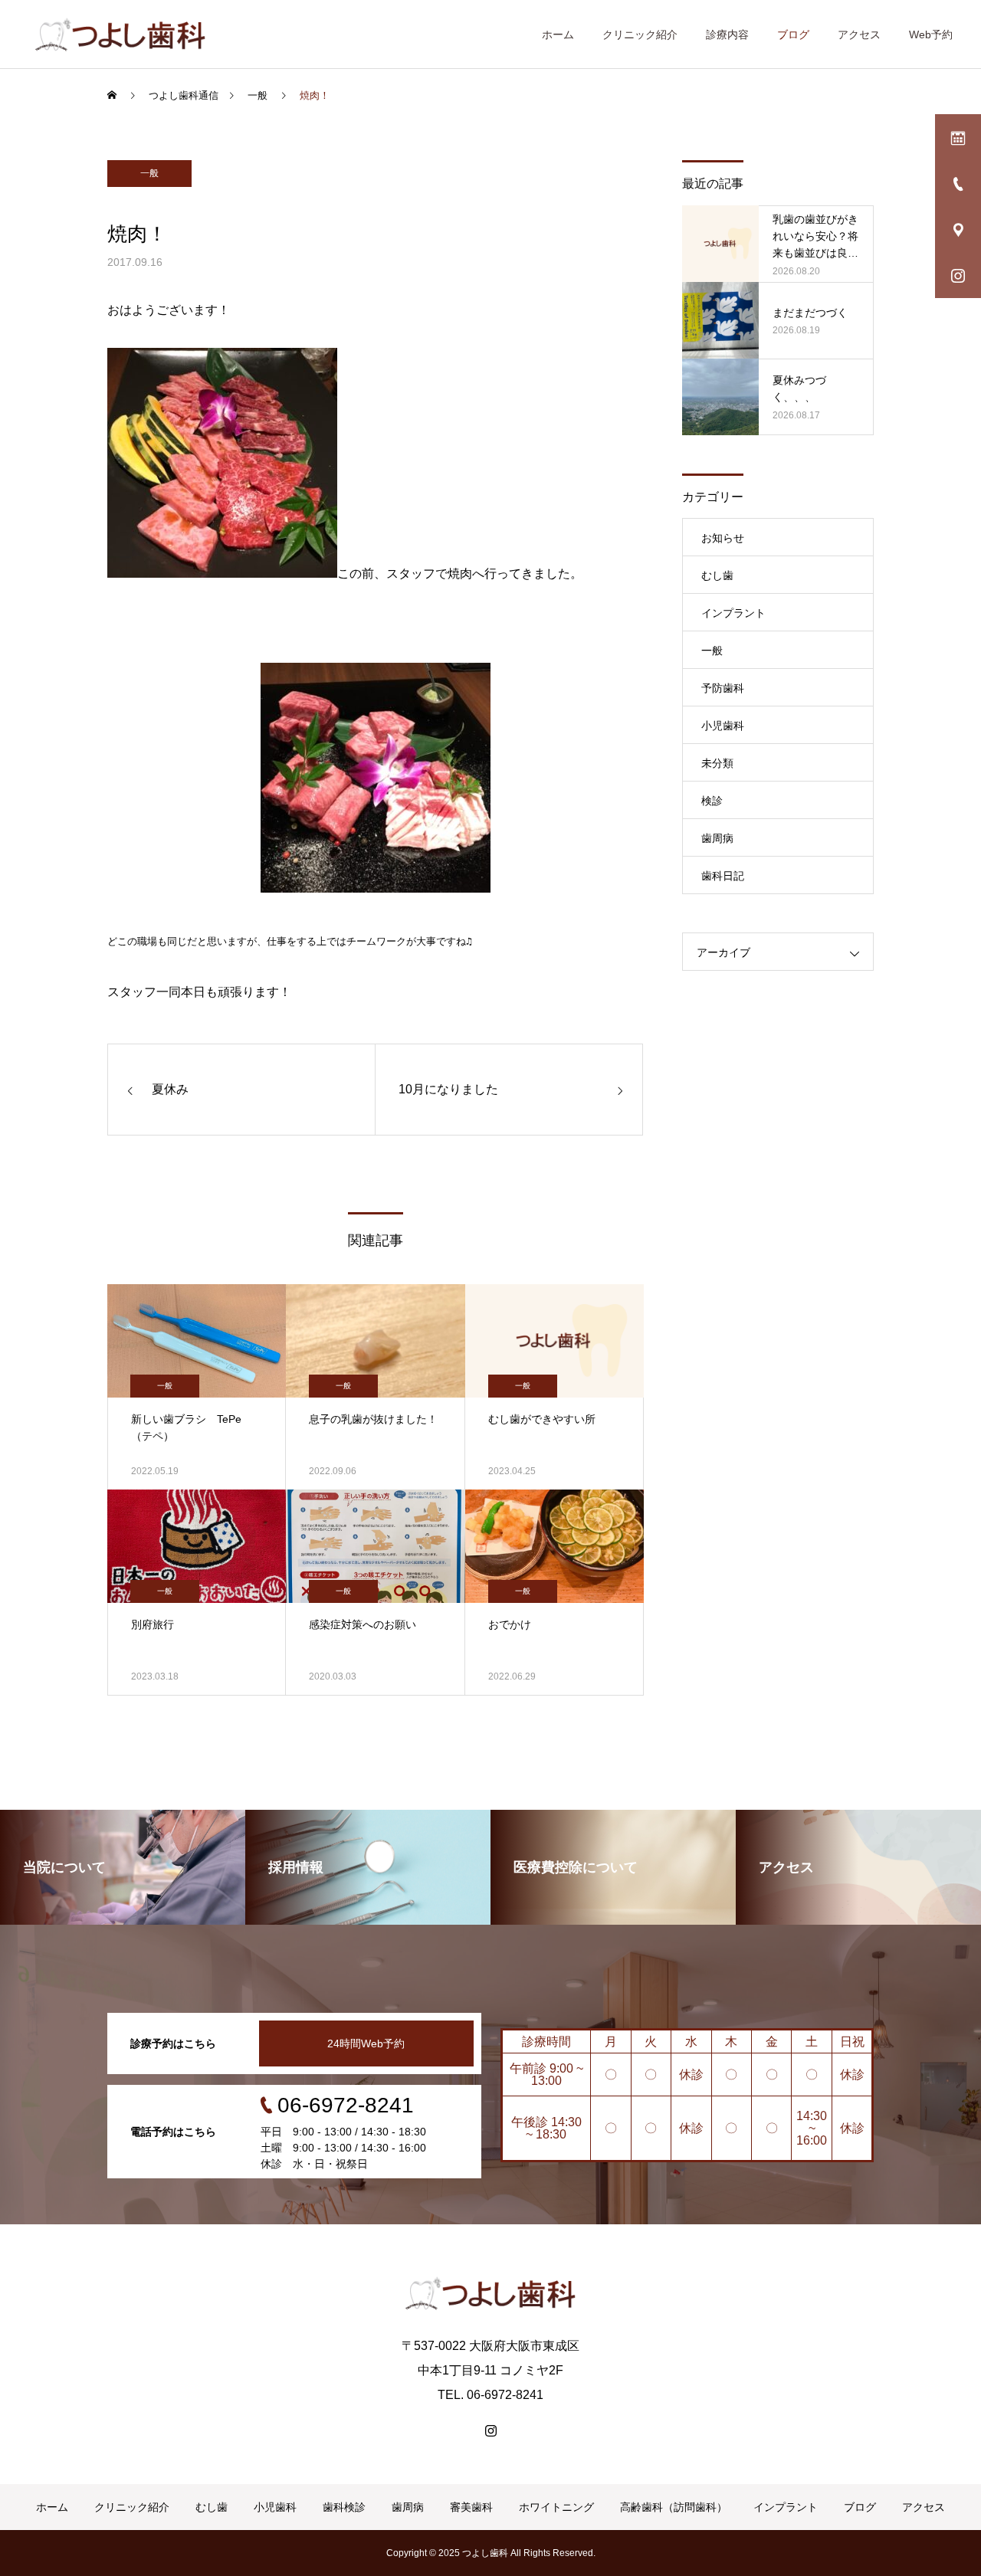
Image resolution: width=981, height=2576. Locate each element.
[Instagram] (490, 2430)
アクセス (859, 34)
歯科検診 (344, 2507)
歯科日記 (723, 876)
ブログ (793, 34)
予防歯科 (723, 688)
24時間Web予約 (366, 2043)
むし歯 (717, 575)
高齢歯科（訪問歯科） (674, 2507)
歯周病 (717, 838)
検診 (712, 801)
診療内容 (727, 34)
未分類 (717, 763)
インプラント (733, 613)
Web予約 (931, 34)
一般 (149, 173)
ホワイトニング (556, 2507)
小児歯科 (723, 726)
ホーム (558, 34)
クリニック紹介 (640, 34)
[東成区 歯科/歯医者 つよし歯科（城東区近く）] (120, 34)
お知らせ (723, 538)
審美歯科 (471, 2507)
